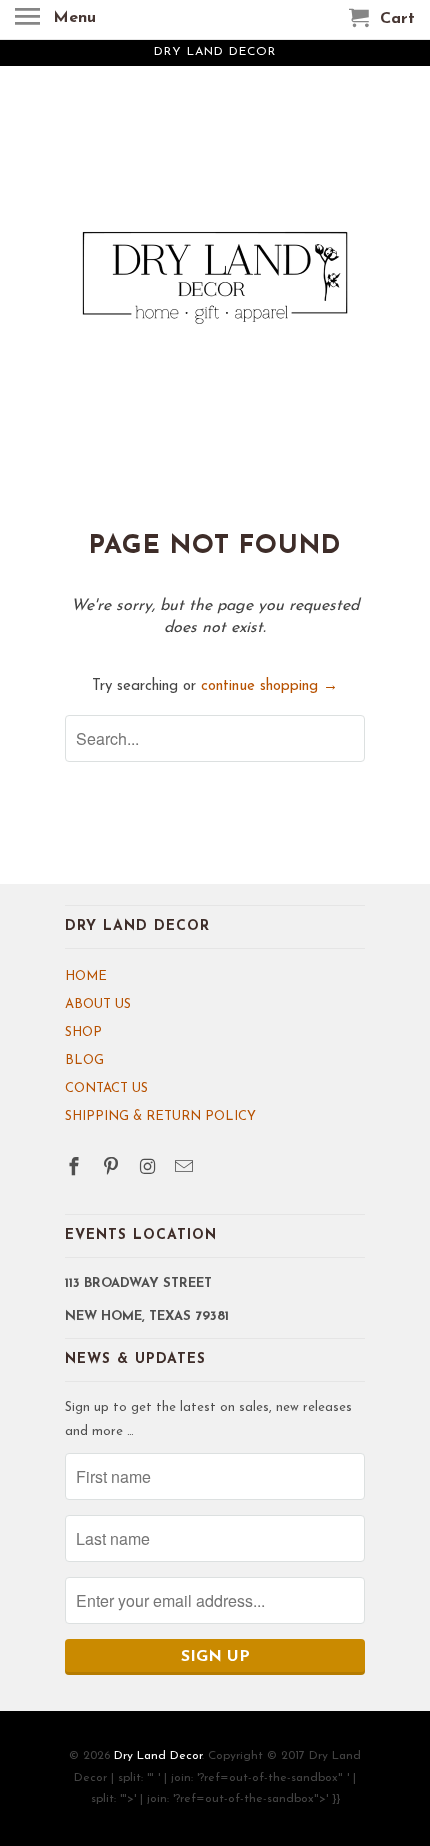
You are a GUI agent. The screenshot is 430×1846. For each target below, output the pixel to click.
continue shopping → (269, 686)
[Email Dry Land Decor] (186, 1169)
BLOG (84, 1060)
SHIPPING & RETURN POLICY (160, 1116)
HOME (86, 976)
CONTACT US (106, 1088)
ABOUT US (98, 1004)
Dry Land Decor (158, 1756)
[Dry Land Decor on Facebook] (76, 1169)
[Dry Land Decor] (215, 297)
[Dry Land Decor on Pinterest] (113, 1169)
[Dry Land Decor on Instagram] (150, 1169)
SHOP (83, 1032)
